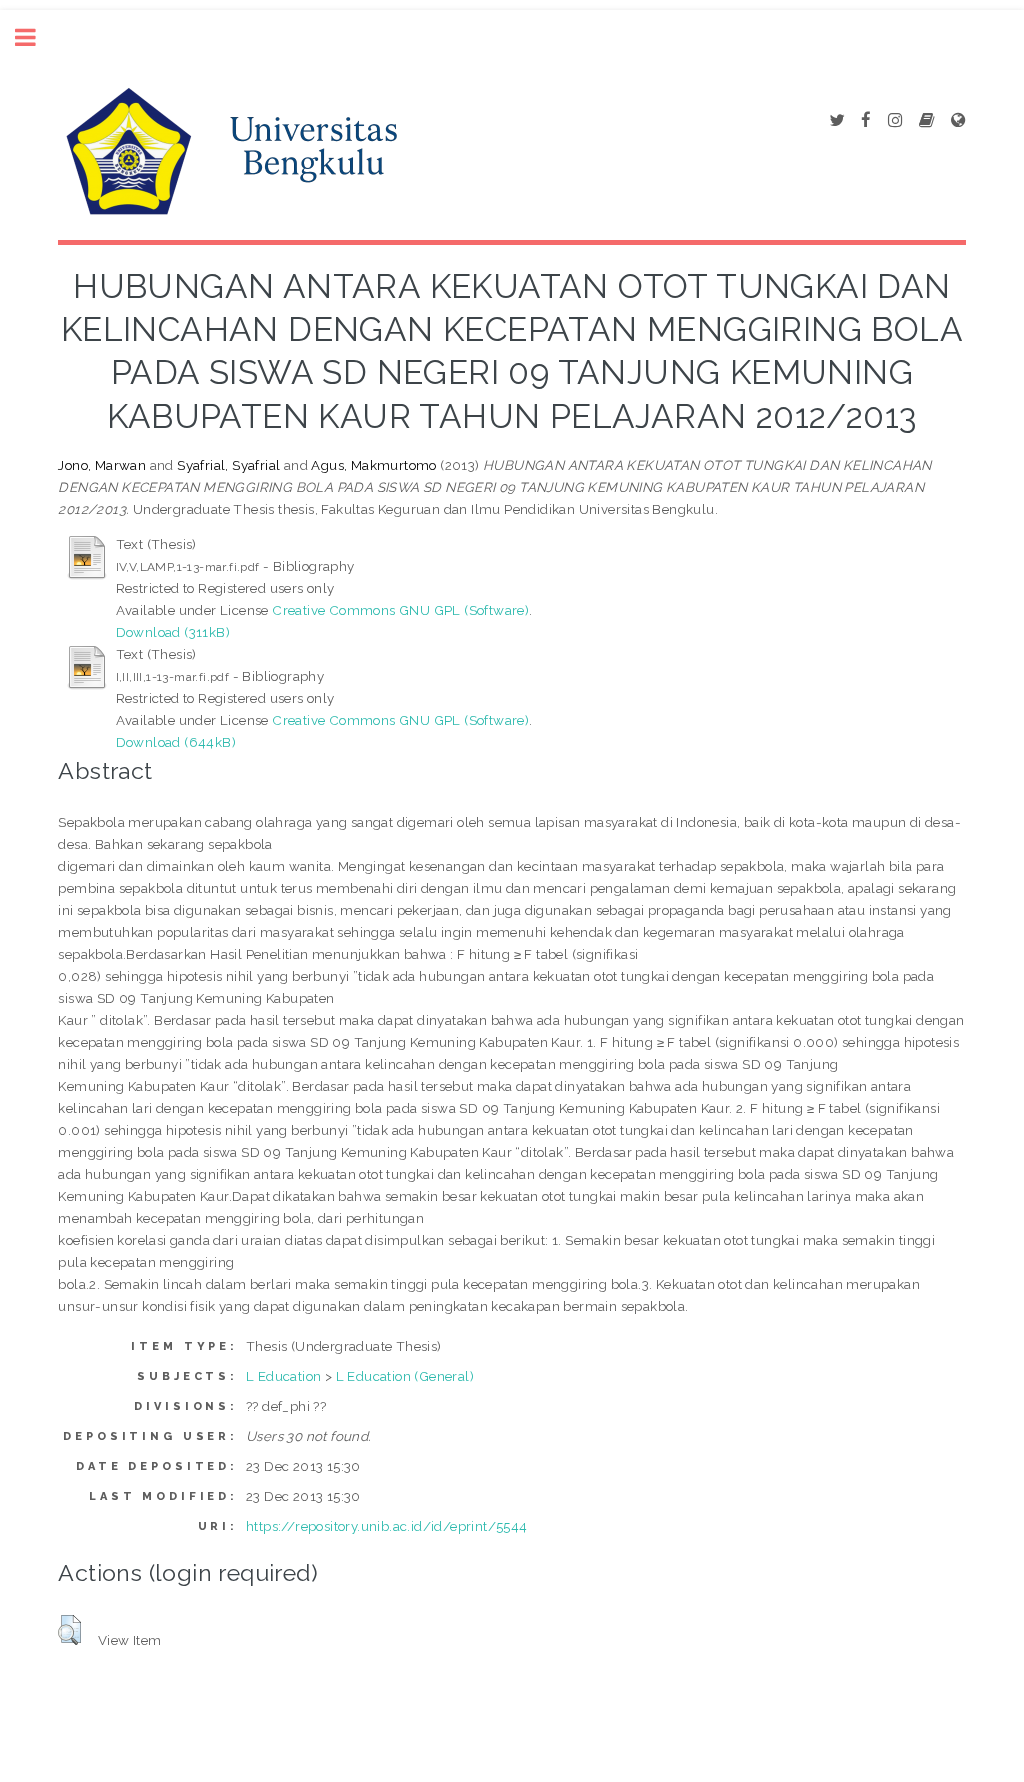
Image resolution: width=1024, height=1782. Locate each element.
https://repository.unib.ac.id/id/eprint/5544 (387, 1526)
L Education (283, 1376)
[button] (69, 1630)
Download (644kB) (176, 742)
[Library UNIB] (958, 121)
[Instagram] (895, 121)
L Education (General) (405, 1376)
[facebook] (866, 121)
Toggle (36, 37)
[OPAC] (926, 121)
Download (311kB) (173, 632)
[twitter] (836, 121)
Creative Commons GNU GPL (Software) (400, 610)
